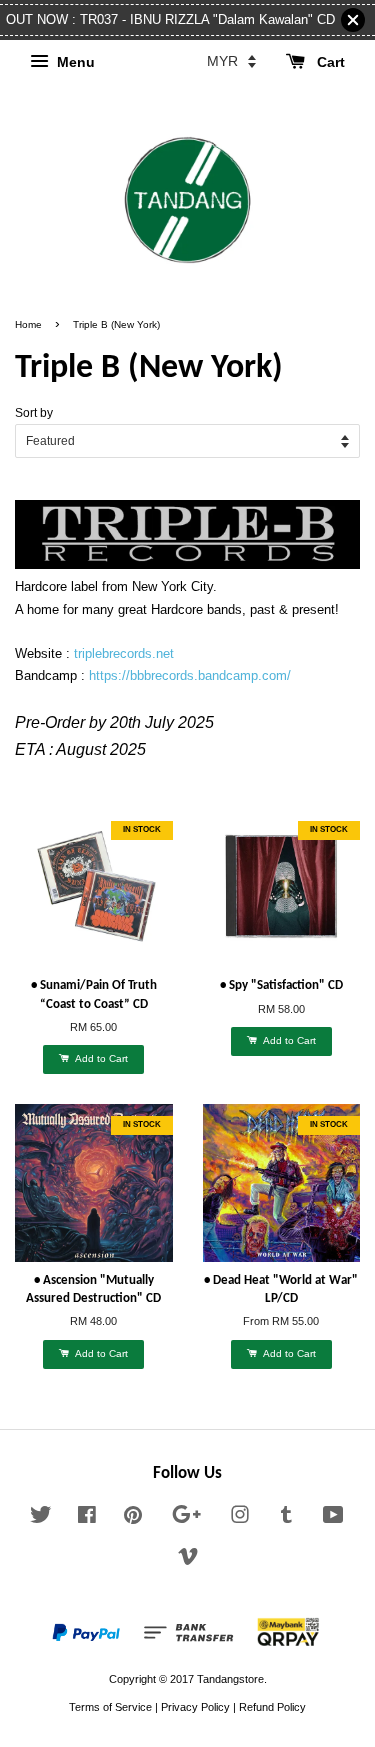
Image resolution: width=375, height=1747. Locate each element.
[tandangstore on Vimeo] (188, 1561)
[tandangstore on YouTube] (333, 1519)
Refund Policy (272, 1707)
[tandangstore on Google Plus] (186, 1519)
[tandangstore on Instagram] (240, 1519)
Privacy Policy (195, 1707)
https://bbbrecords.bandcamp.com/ (190, 675)
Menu (74, 62)
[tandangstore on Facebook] (87, 1519)
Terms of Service (110, 1707)
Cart (329, 62)
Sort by (34, 412)
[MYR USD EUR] (231, 61)
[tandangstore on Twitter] (41, 1519)
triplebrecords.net (124, 653)
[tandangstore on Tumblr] (286, 1519)
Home (28, 324)
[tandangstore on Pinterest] (133, 1519)
